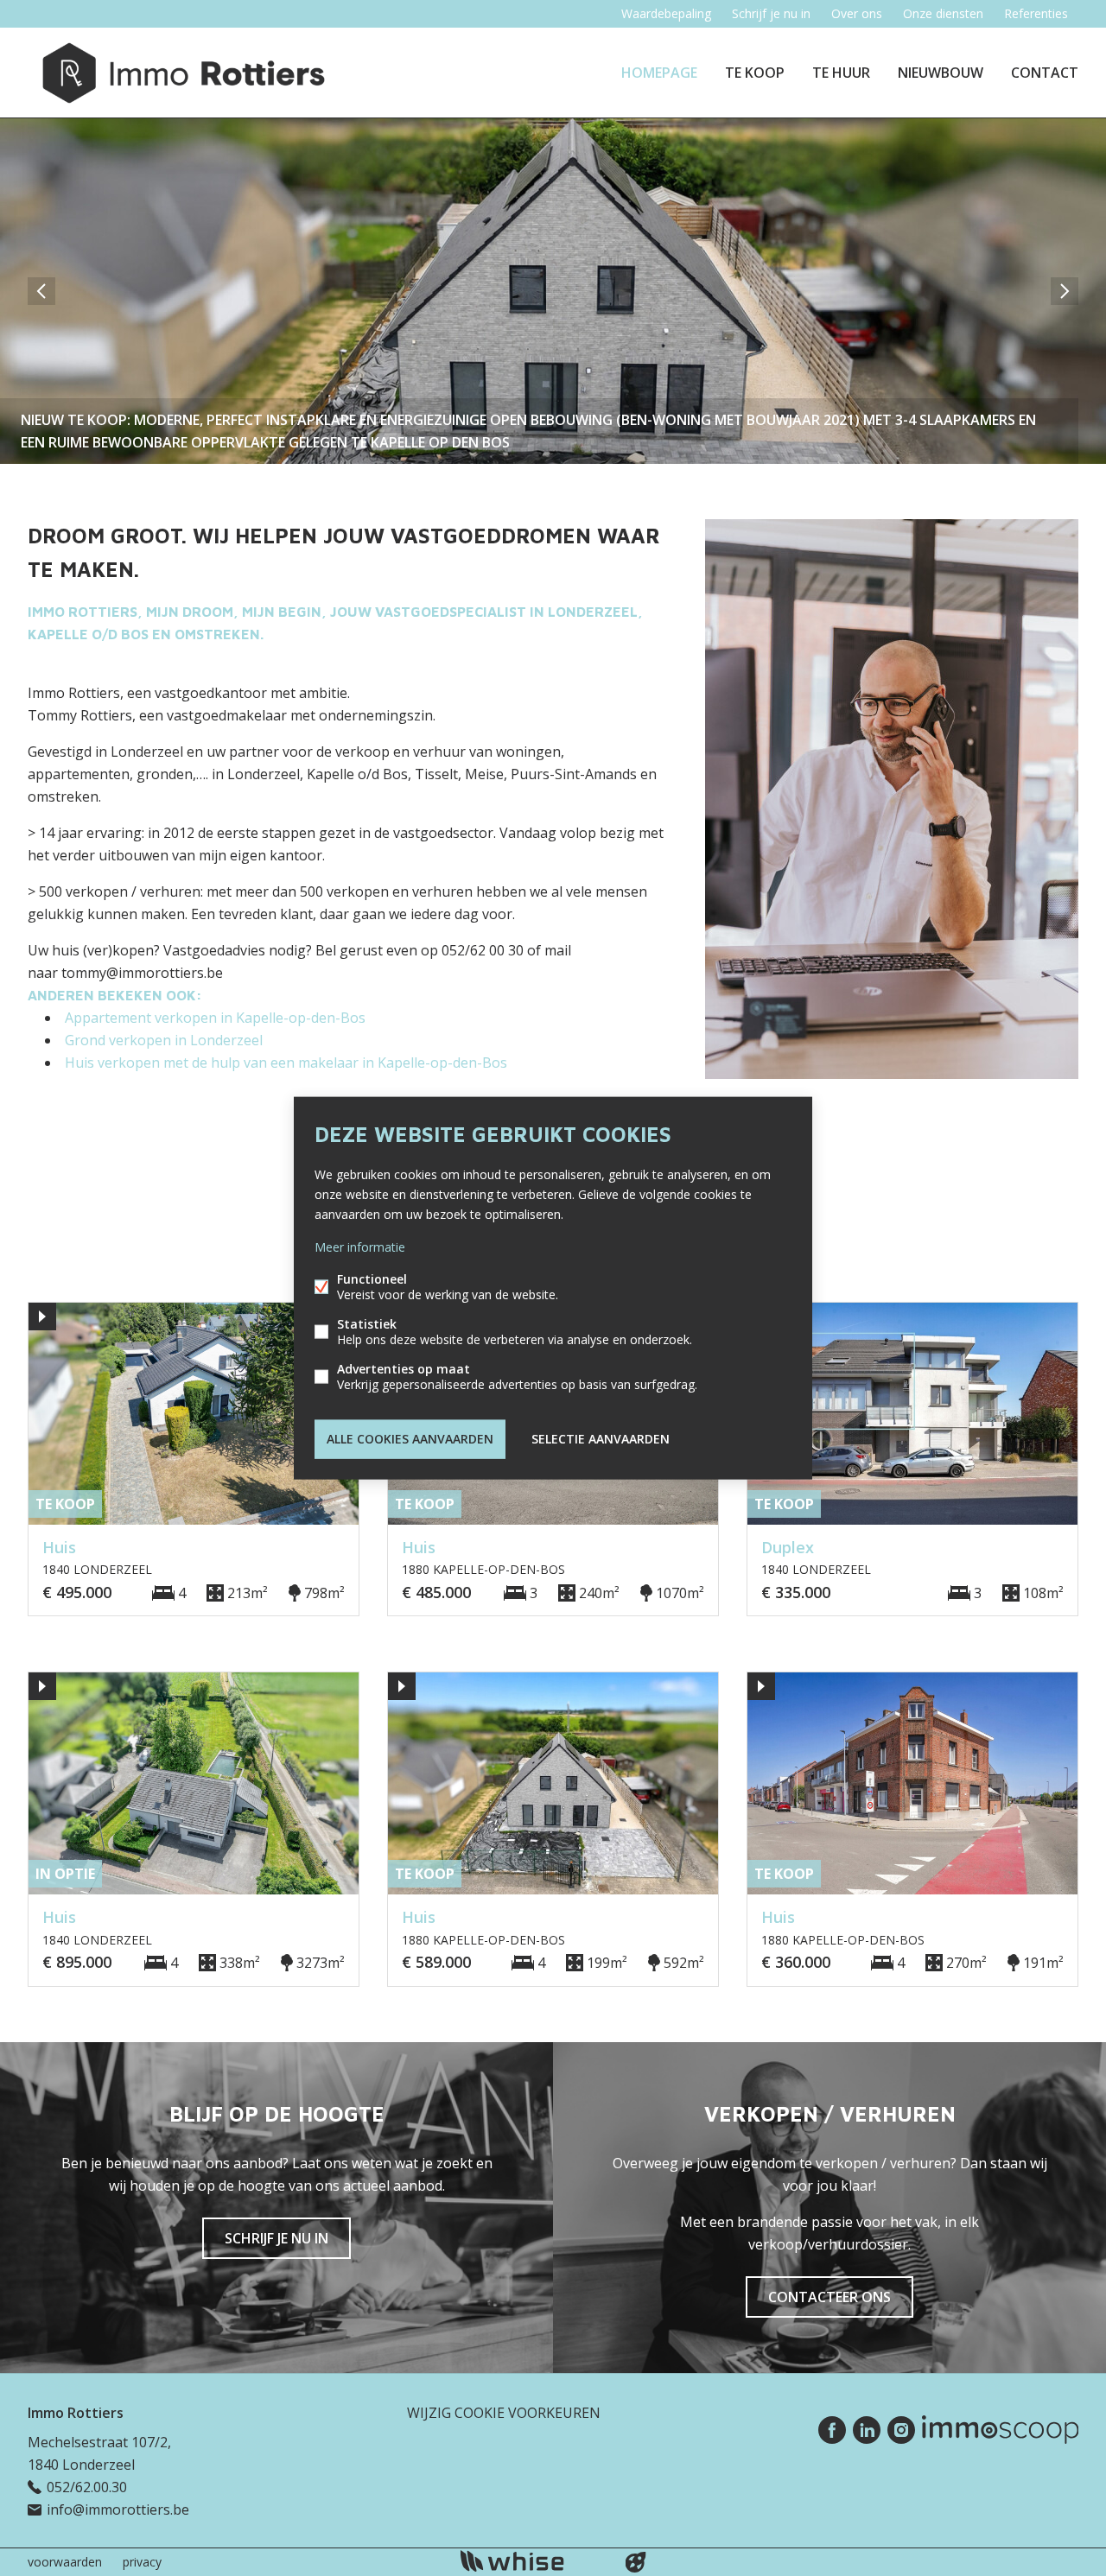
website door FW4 (636, 2562)
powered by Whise (533, 2561)
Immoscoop (1000, 2430)
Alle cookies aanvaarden (410, 1439)
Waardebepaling (666, 13)
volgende (1065, 291)
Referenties (1036, 13)
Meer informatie (360, 1247)
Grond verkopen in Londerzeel (164, 1040)
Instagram (901, 2430)
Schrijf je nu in (771, 13)
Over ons (857, 13)
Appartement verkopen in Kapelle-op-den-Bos (215, 1018)
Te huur (841, 73)
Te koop (755, 73)
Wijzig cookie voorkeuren (504, 2413)
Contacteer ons (829, 2297)
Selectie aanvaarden (601, 1439)
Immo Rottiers (76, 2413)
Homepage (659, 73)
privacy (142, 2562)
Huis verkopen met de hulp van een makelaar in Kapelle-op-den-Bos (286, 1063)
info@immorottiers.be (118, 2509)
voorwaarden (65, 2562)
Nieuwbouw (941, 73)
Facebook (832, 2430)
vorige (41, 291)
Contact (1045, 73)
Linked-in (867, 2430)
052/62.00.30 (87, 2487)
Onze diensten (943, 13)
